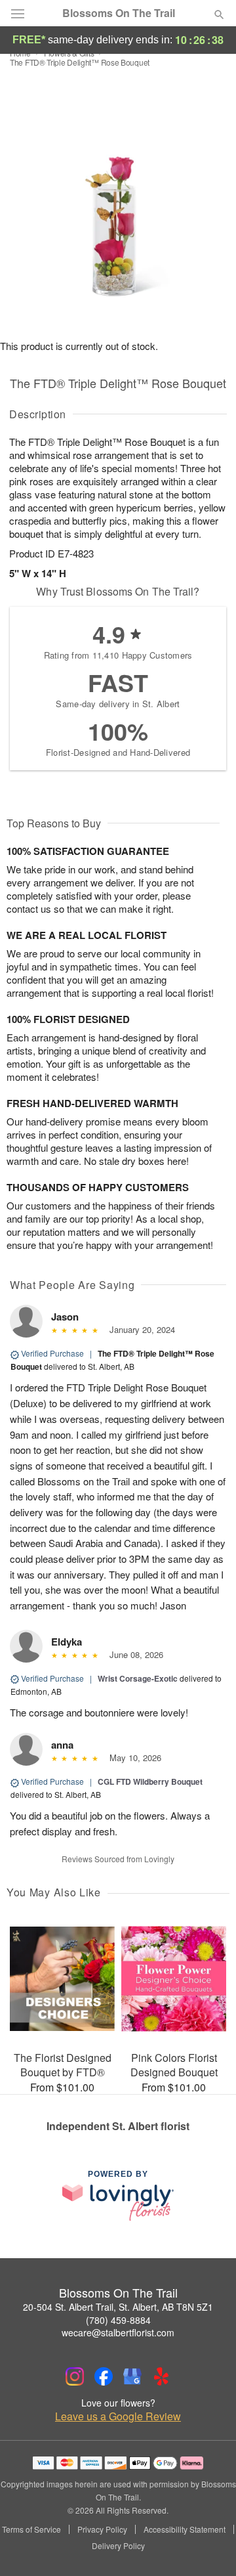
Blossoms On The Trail (119, 13)
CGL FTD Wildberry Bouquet (150, 1781)
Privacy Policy (102, 2529)
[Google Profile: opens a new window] (132, 2376)
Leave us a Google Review (118, 2416)
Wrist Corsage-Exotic (138, 1678)
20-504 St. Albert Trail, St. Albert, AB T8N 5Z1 (118, 2307)
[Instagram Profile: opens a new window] (75, 2376)
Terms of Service (31, 2529)
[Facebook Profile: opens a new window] (104, 2376)
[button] (208, 2546)
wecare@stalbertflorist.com (118, 2332)
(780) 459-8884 (118, 2320)
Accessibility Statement (185, 2529)
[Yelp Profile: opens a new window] (161, 2376)
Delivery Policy (118, 2546)
